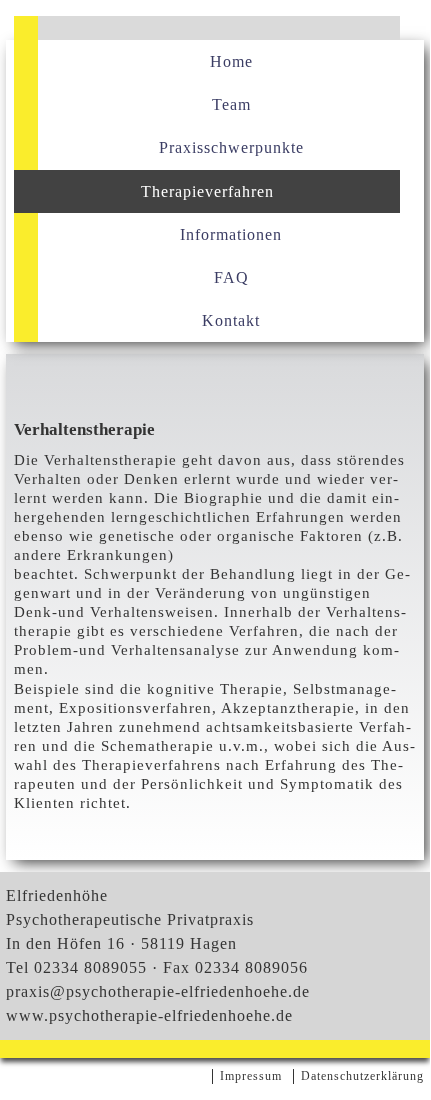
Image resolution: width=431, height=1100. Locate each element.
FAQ (231, 277)
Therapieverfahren (207, 191)
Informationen (231, 234)
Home (231, 61)
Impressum (251, 1076)
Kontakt (231, 320)
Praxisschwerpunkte (231, 147)
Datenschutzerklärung (362, 1076)
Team (231, 104)
